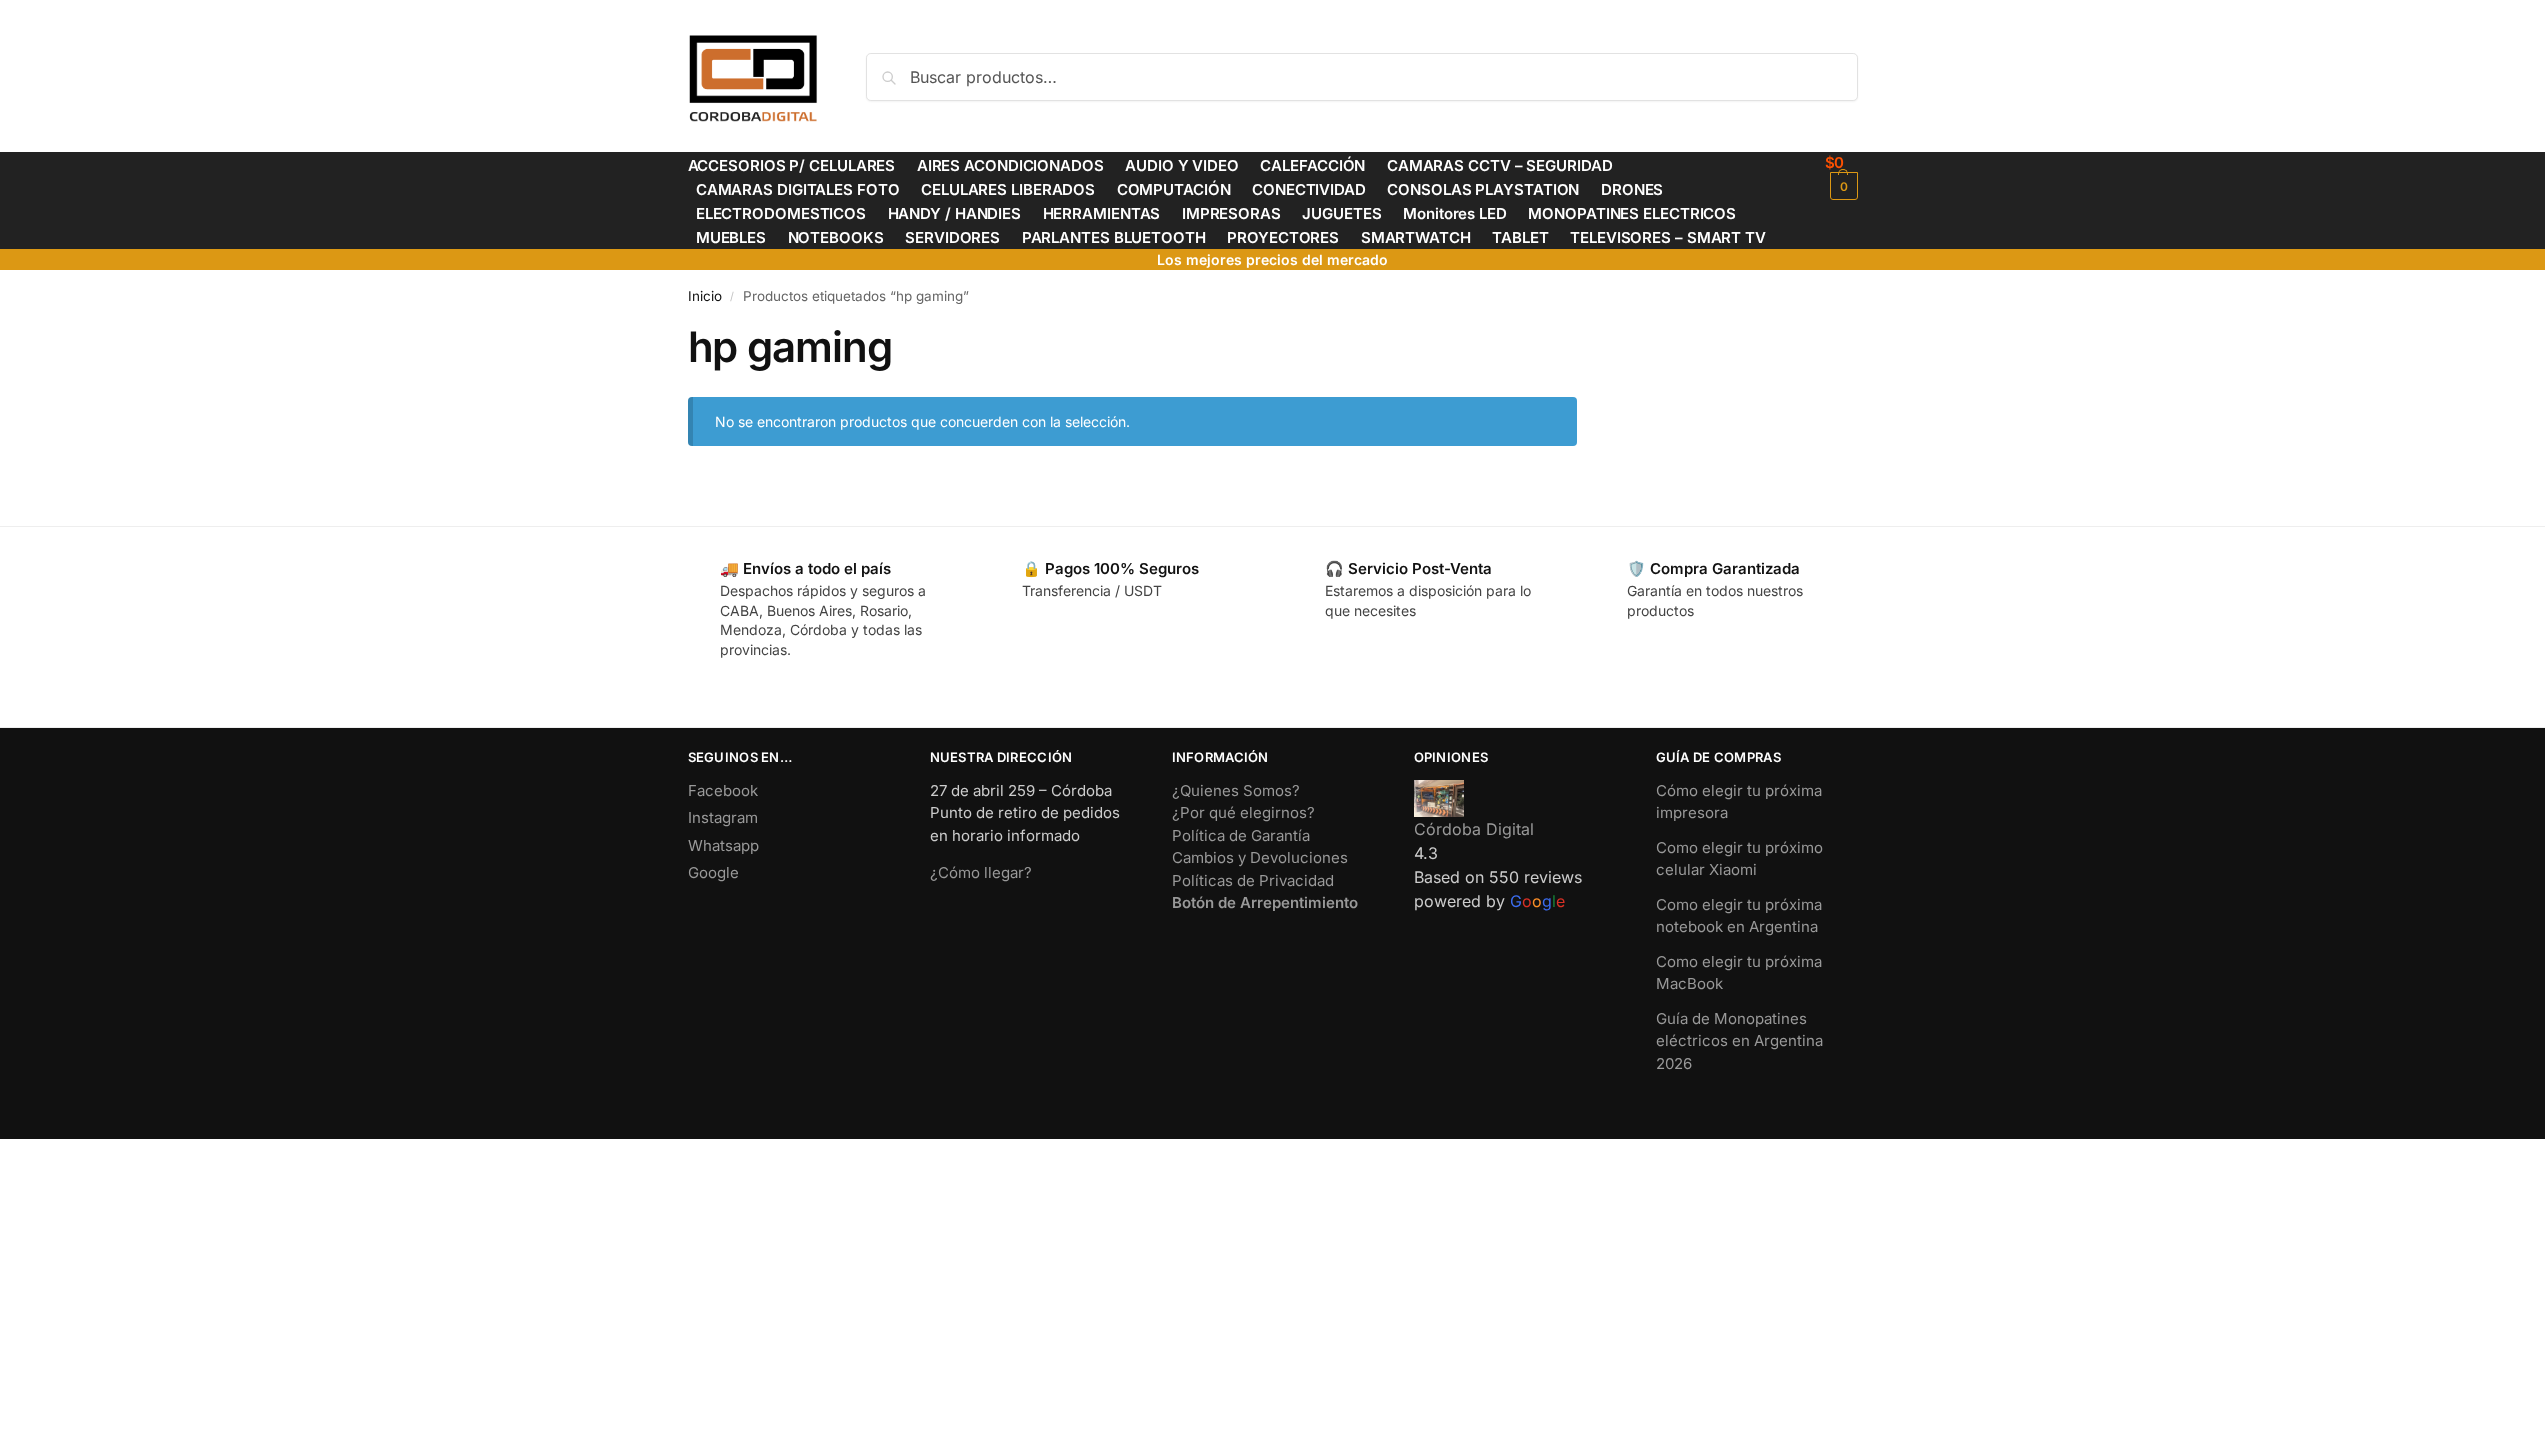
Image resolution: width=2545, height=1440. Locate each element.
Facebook (723, 790)
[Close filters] (1583, 334)
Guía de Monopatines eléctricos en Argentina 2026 (1739, 1041)
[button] (1841, 176)
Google (713, 872)
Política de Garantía (1241, 835)
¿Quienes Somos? (1236, 790)
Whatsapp (723, 845)
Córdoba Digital (1474, 829)
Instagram (723, 817)
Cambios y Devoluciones (1260, 857)
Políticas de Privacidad (1253, 880)
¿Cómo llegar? (981, 872)
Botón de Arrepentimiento (1265, 902)
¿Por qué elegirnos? (1243, 812)
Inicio (705, 296)
